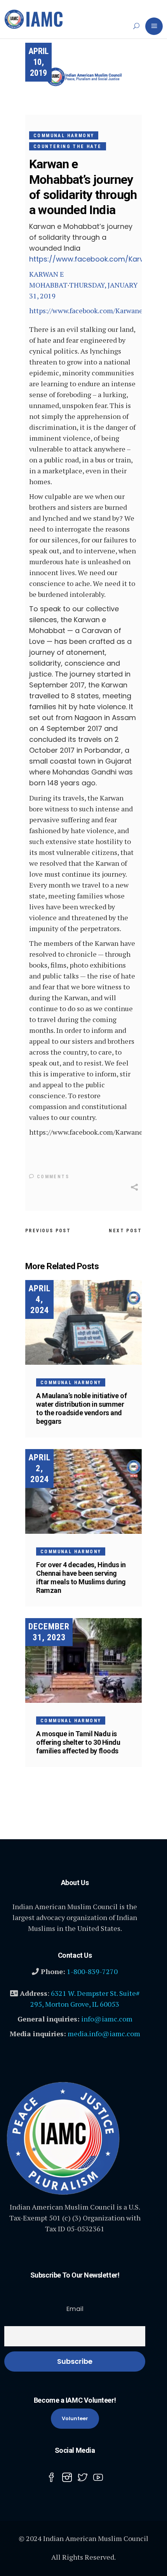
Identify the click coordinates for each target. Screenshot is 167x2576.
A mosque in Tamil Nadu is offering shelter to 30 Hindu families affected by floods (78, 1742)
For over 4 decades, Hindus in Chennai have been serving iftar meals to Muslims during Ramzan (81, 1578)
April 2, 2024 (39, 1468)
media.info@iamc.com (104, 2034)
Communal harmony (64, 136)
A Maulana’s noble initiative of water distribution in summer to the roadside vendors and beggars (81, 1408)
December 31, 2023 (49, 1632)
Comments (52, 1177)
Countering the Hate (68, 147)
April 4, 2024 (39, 1299)
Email (75, 2309)
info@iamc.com (107, 2019)
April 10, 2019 (38, 62)
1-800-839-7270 (92, 1971)
